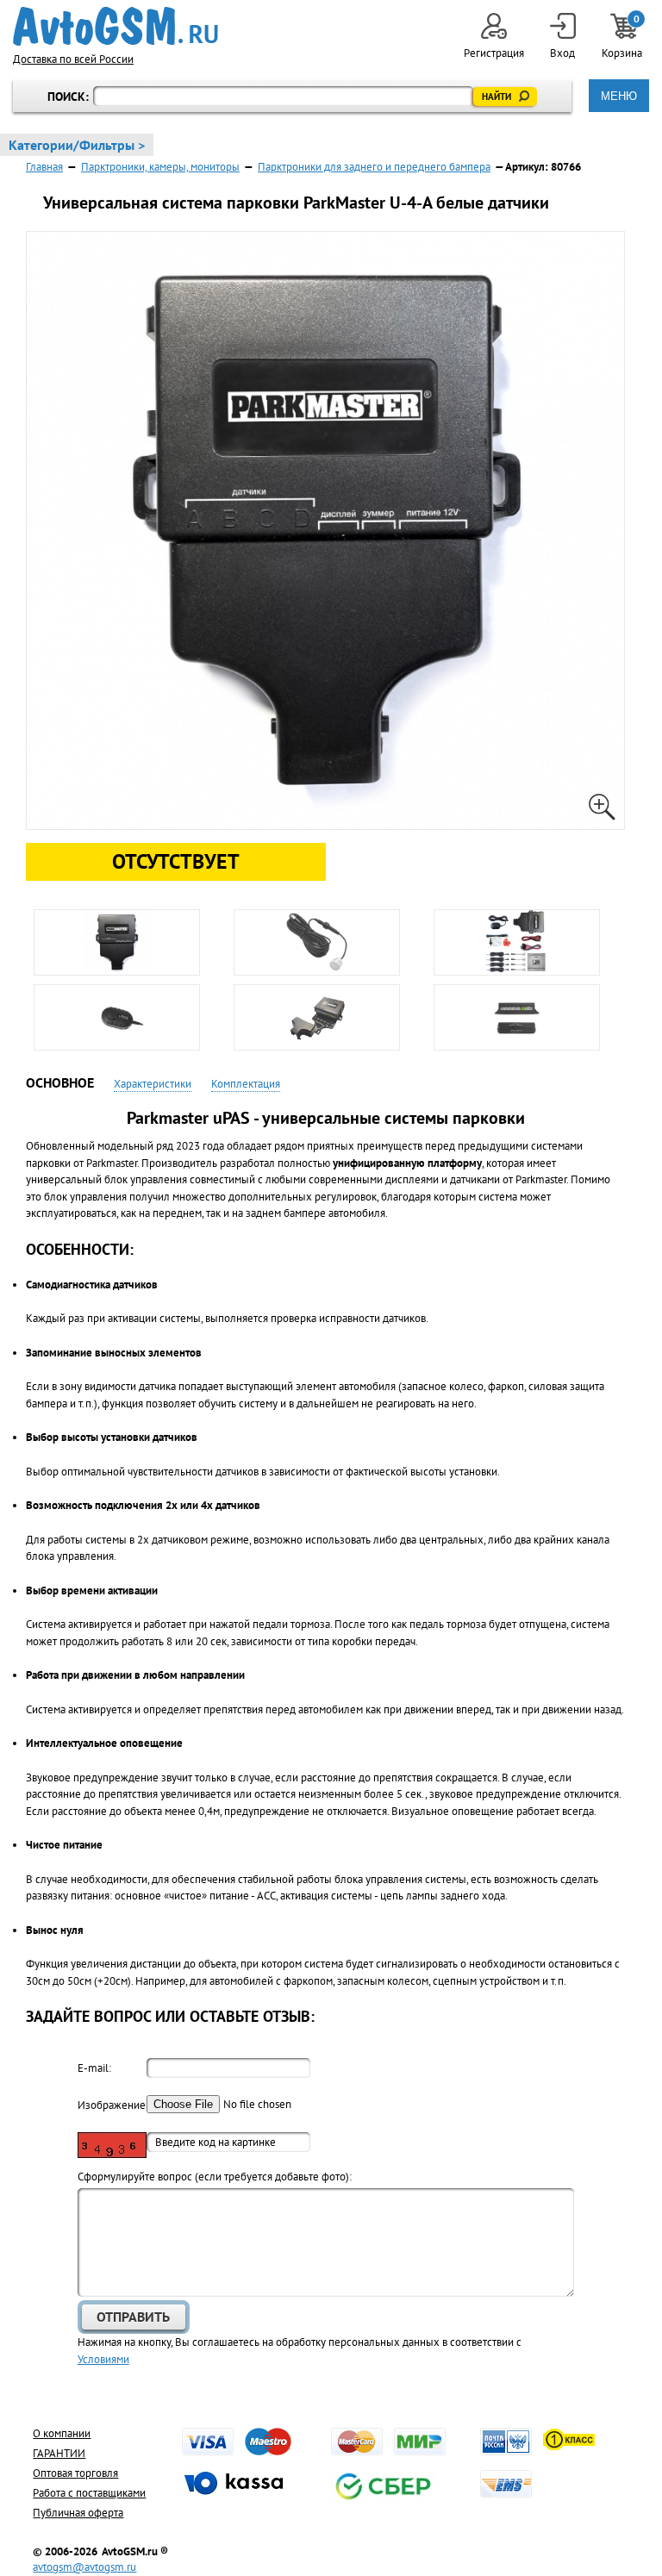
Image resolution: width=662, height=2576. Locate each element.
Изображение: (112, 2105)
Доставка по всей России (73, 59)
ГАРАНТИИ (59, 2453)
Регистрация (494, 53)
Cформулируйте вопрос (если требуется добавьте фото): (215, 2177)
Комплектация (246, 1084)
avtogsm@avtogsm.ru (84, 2567)
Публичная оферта (78, 2513)
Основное (60, 1082)
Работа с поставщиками (89, 2493)
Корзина (623, 37)
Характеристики (153, 1084)
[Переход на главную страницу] (116, 26)
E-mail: (94, 2068)
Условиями (103, 2359)
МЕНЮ (619, 96)
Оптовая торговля (75, 2473)
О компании (62, 2433)
